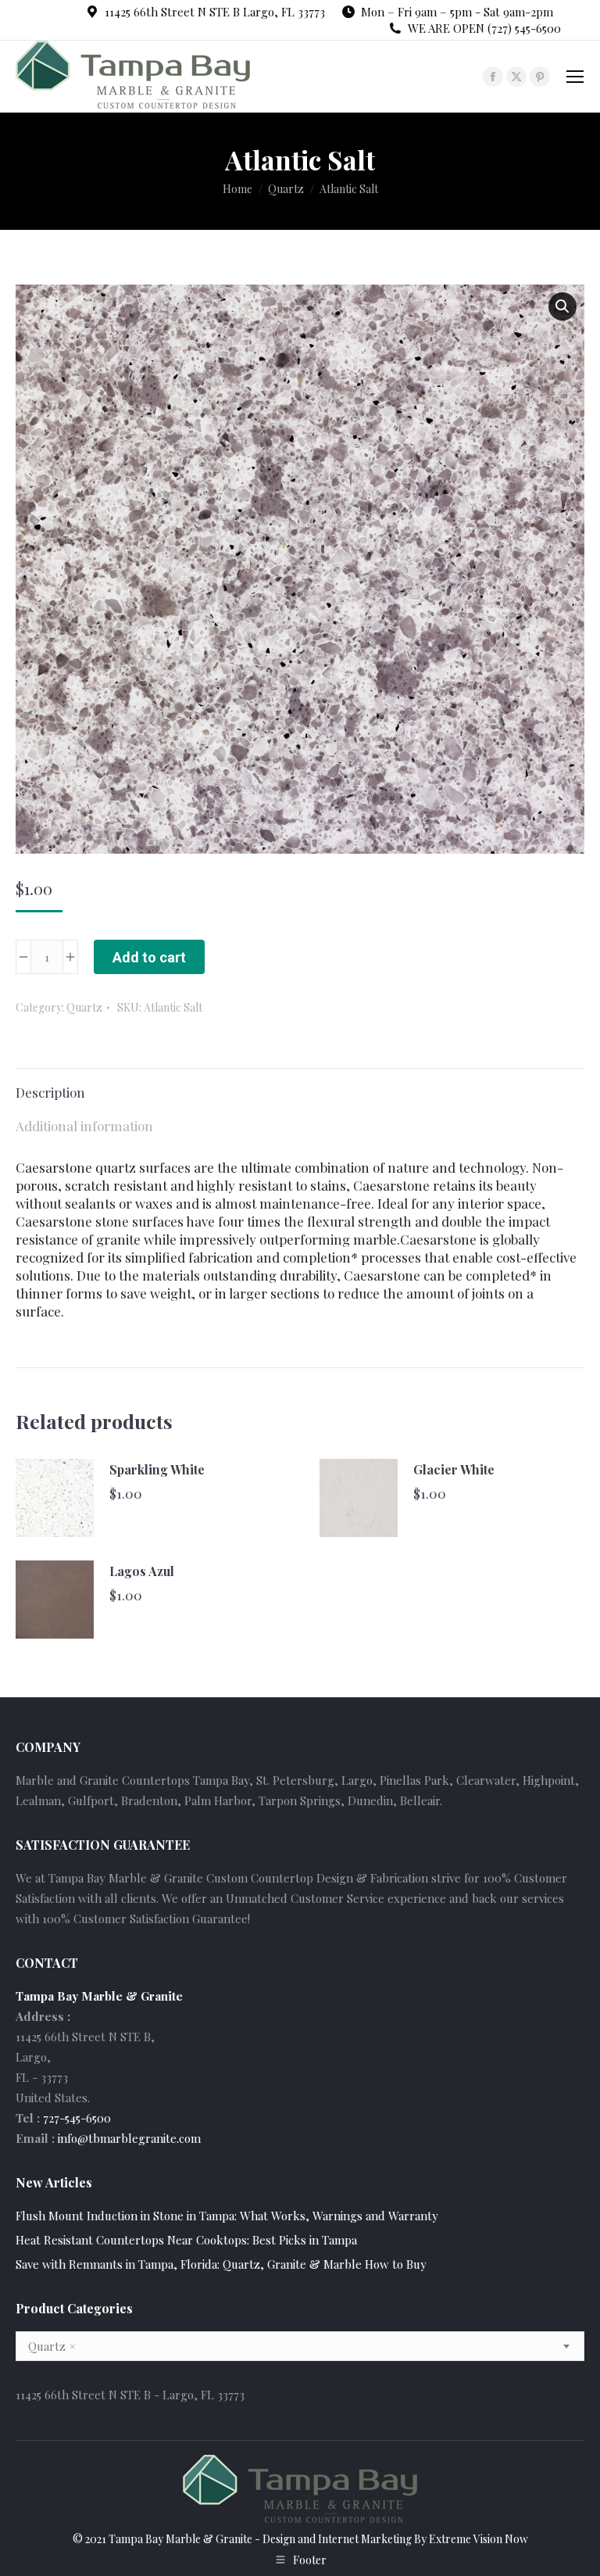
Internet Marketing (365, 2539)
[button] (562, 306)
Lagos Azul (142, 1571)
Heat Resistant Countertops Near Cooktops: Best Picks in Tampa (186, 2240)
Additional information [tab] (84, 1126)
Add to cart (149, 957)
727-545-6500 (77, 2118)
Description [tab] (50, 1092)
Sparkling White (157, 1469)
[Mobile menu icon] (575, 77)
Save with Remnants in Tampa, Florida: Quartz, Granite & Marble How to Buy (221, 2264)
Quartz (84, 1007)
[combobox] (300, 2346)
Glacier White (454, 1469)
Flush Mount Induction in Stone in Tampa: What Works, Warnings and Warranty (227, 2216)
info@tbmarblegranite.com (129, 2138)
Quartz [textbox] (52, 2346)
